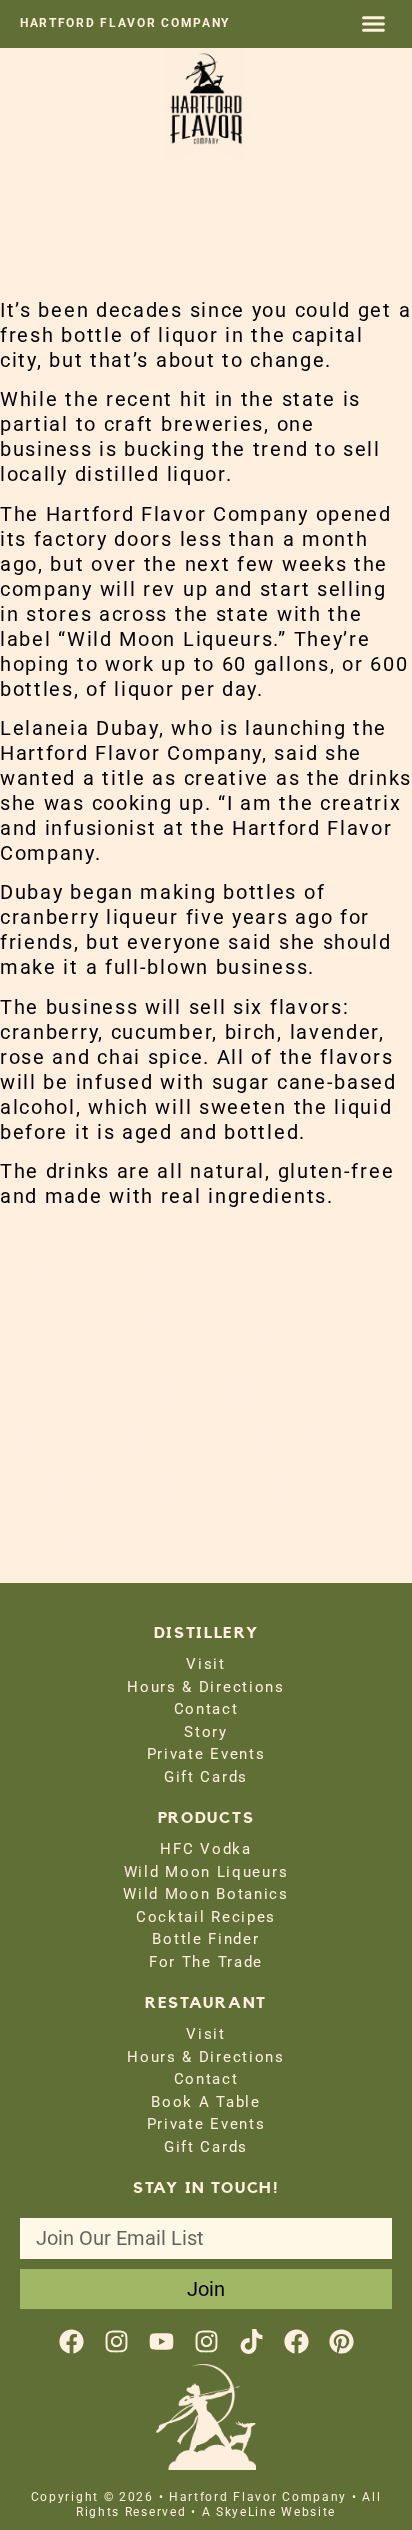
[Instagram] (116, 2341)
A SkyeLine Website (269, 2512)
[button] (374, 24)
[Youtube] (161, 2341)
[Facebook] (71, 2341)
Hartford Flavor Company (125, 23)
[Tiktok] (251, 2341)
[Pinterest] (341, 2341)
